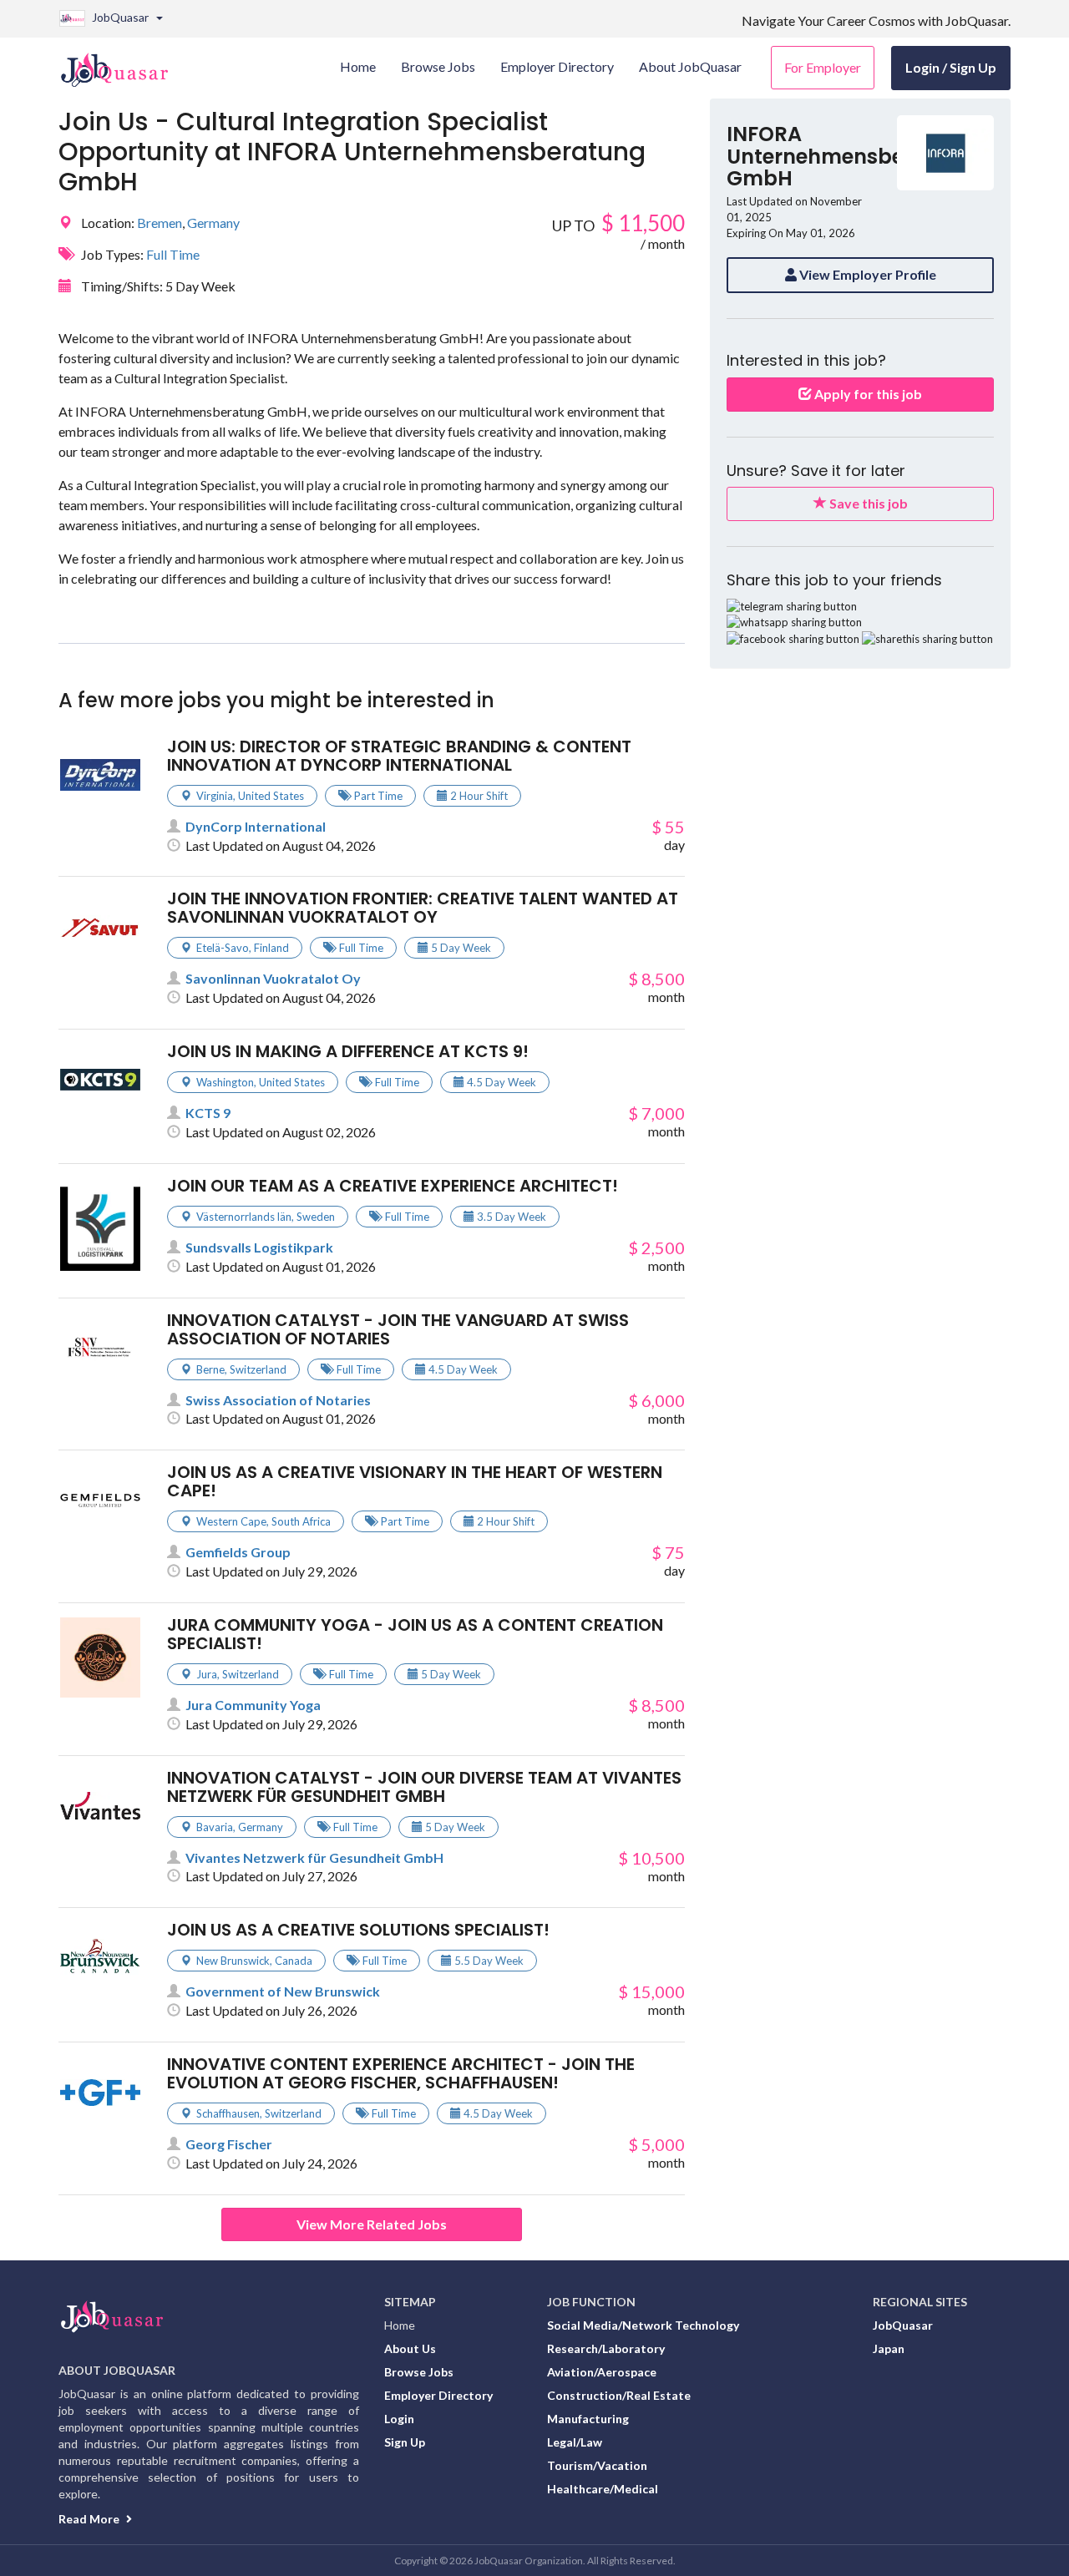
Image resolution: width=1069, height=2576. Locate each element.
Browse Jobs (419, 2372)
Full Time (173, 254)
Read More (90, 2519)
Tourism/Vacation (597, 2465)
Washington (225, 1082)
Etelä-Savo (223, 948)
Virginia (215, 796)
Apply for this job (867, 394)
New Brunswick (233, 1961)
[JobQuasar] (123, 63)
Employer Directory (438, 2395)
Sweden (316, 1217)
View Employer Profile (866, 274)
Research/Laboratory (606, 2348)
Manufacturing (588, 2419)
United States (271, 796)
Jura (207, 1674)
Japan (889, 2348)
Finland (271, 948)
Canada (294, 1961)
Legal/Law (575, 2442)
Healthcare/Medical (603, 2489)
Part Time (378, 796)
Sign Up (405, 2442)
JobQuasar (903, 2325)
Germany (213, 223)
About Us (410, 2348)
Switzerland (258, 1369)
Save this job (867, 503)
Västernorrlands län (244, 1217)
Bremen (160, 223)
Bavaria (215, 1827)
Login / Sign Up (951, 67)
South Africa (301, 1521)
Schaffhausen (228, 2113)
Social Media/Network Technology (643, 2325)
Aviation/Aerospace (602, 2372)
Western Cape (231, 1521)
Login (399, 2419)
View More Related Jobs (372, 2224)
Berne (210, 1369)
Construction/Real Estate (619, 2395)
